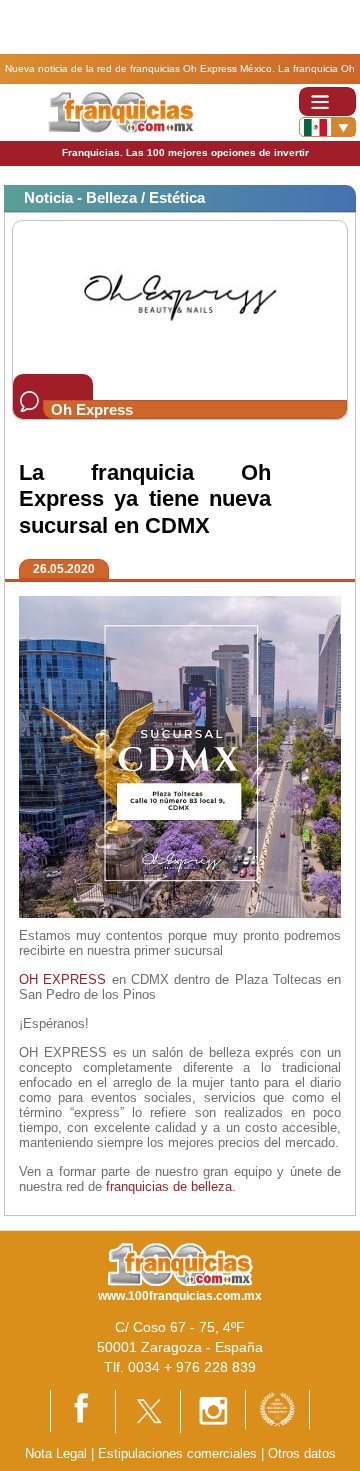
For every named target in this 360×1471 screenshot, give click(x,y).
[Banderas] (327, 127)
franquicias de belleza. (171, 1186)
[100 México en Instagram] (213, 1410)
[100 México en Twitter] (148, 1410)
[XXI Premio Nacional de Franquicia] (277, 1408)
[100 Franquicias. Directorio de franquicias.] (120, 111)
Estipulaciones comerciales (179, 1453)
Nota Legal (56, 1453)
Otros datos (302, 1453)
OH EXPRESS (62, 979)
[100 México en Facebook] (83, 1410)
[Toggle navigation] (327, 101)
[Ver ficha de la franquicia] (179, 296)
